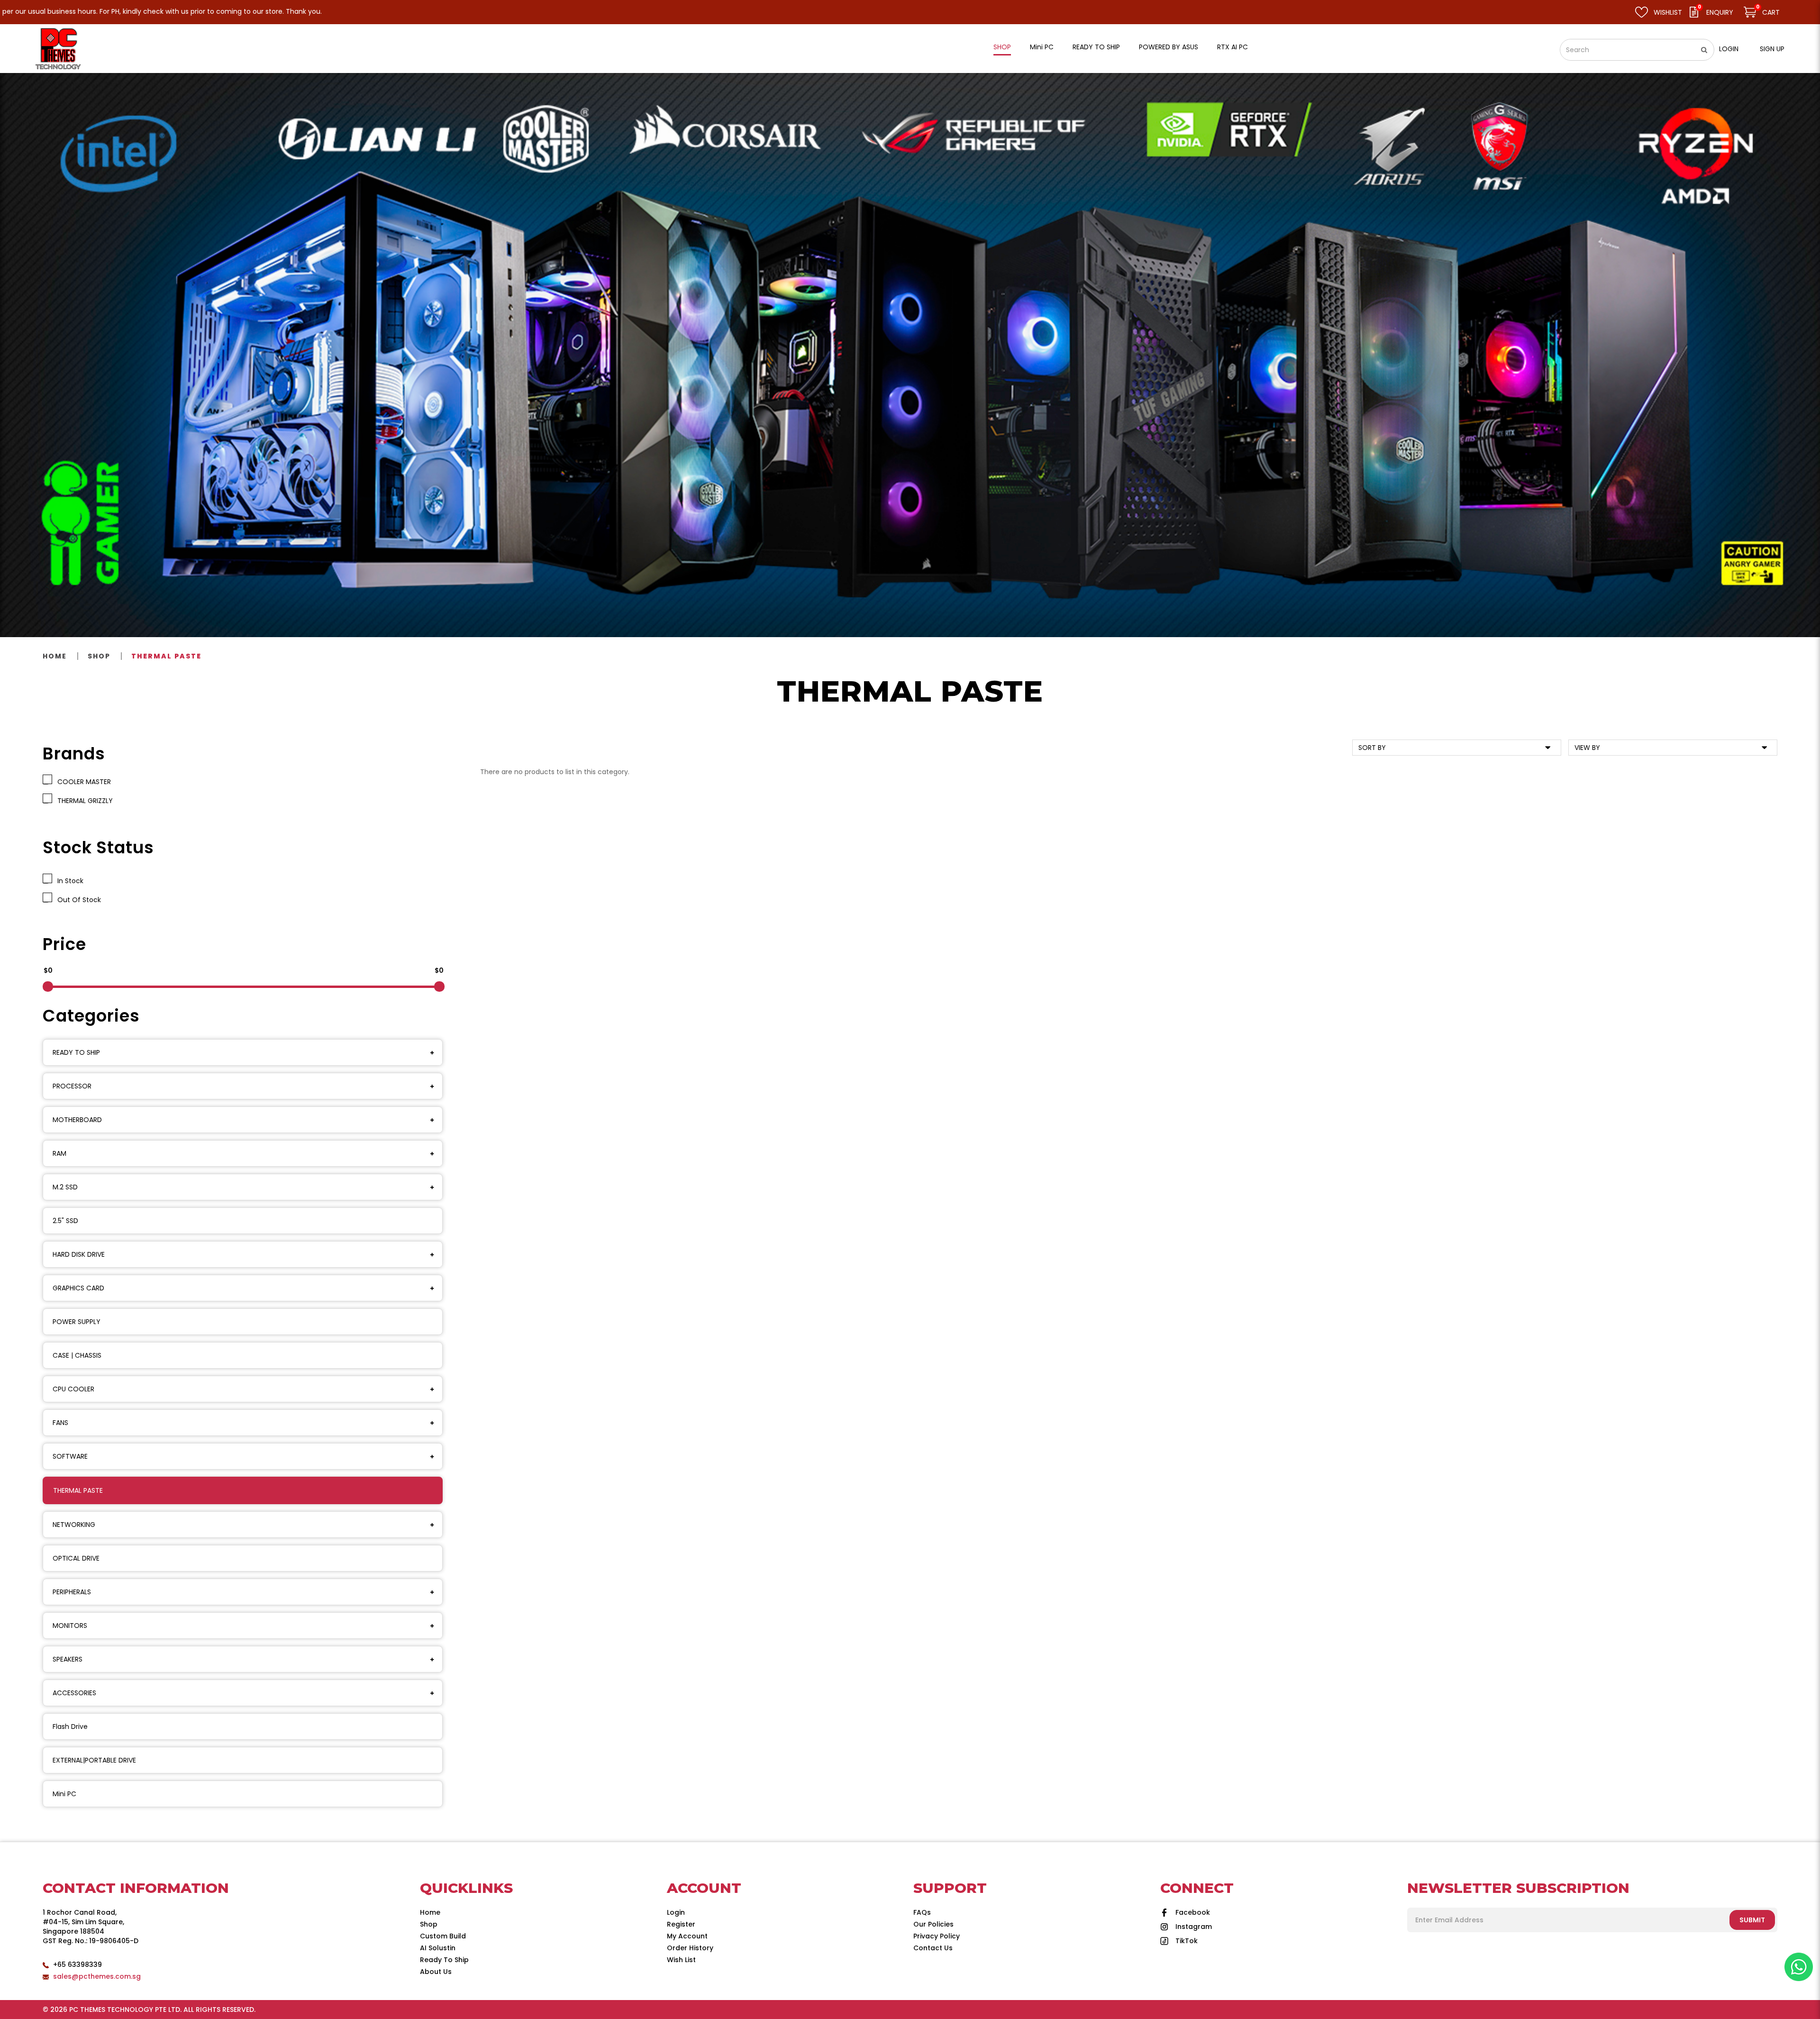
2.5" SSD (65, 1221)
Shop (99, 656)
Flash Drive (70, 1727)
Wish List (681, 1960)
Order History (690, 1948)
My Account (687, 1936)
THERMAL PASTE (166, 656)
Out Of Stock (77, 900)
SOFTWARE (70, 1456)
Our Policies (933, 1924)
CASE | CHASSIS (77, 1355)
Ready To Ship (444, 1960)
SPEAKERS (68, 1659)
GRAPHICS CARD (78, 1288)
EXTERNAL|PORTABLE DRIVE (94, 1760)
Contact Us (933, 1948)
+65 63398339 (77, 1964)
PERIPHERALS (72, 1592)
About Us (436, 1972)
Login (1729, 49)
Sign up (1772, 49)
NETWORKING (74, 1525)
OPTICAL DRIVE (76, 1558)
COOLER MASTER (82, 782)
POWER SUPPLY (77, 1322)
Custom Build (443, 1936)
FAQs (922, 1912)
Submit (1752, 1920)
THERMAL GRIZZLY (83, 801)
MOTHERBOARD (77, 1120)
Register (681, 1924)
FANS (60, 1423)
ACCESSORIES (74, 1693)
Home (55, 656)
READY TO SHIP (76, 1052)
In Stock (68, 881)
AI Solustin (438, 1948)
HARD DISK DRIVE (79, 1254)
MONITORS (70, 1626)
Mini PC (64, 1794)
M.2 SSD (65, 1187)
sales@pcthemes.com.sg (97, 1976)
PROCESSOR (72, 1086)
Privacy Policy (937, 1936)
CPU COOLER (73, 1389)
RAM (59, 1153)
